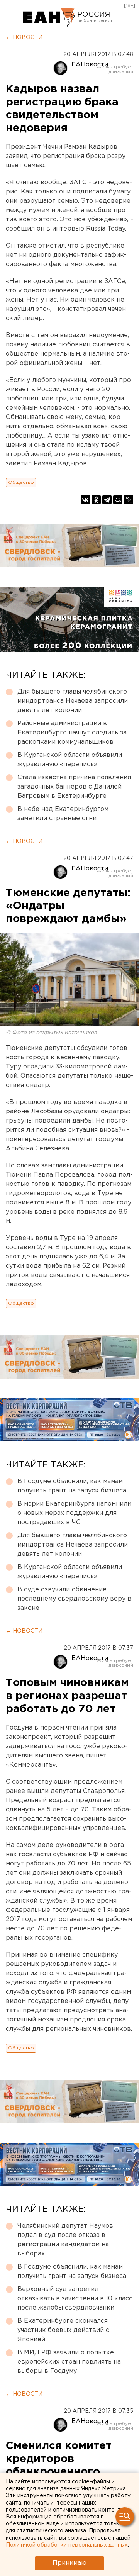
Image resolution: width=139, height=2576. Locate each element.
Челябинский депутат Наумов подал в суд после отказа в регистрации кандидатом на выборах (65, 2240)
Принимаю (69, 2563)
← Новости (24, 37)
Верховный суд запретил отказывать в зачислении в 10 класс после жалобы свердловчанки (75, 2299)
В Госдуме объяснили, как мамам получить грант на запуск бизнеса (72, 1486)
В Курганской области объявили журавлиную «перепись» (70, 760)
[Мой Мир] (118, 500)
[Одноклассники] (96, 500)
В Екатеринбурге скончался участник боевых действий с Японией (63, 2330)
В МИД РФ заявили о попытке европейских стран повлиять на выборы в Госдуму (69, 2362)
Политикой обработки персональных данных (67, 2545)
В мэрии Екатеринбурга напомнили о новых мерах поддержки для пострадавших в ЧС (74, 1513)
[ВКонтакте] (85, 500)
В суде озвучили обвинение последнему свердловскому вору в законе (74, 1599)
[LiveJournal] (129, 500)
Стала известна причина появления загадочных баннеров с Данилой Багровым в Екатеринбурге (74, 787)
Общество (21, 482)
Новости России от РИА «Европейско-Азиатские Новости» (49, 17)
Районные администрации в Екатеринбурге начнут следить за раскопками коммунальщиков (72, 733)
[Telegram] (107, 500)
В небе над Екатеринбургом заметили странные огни (63, 814)
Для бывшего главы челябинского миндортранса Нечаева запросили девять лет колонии (73, 701)
